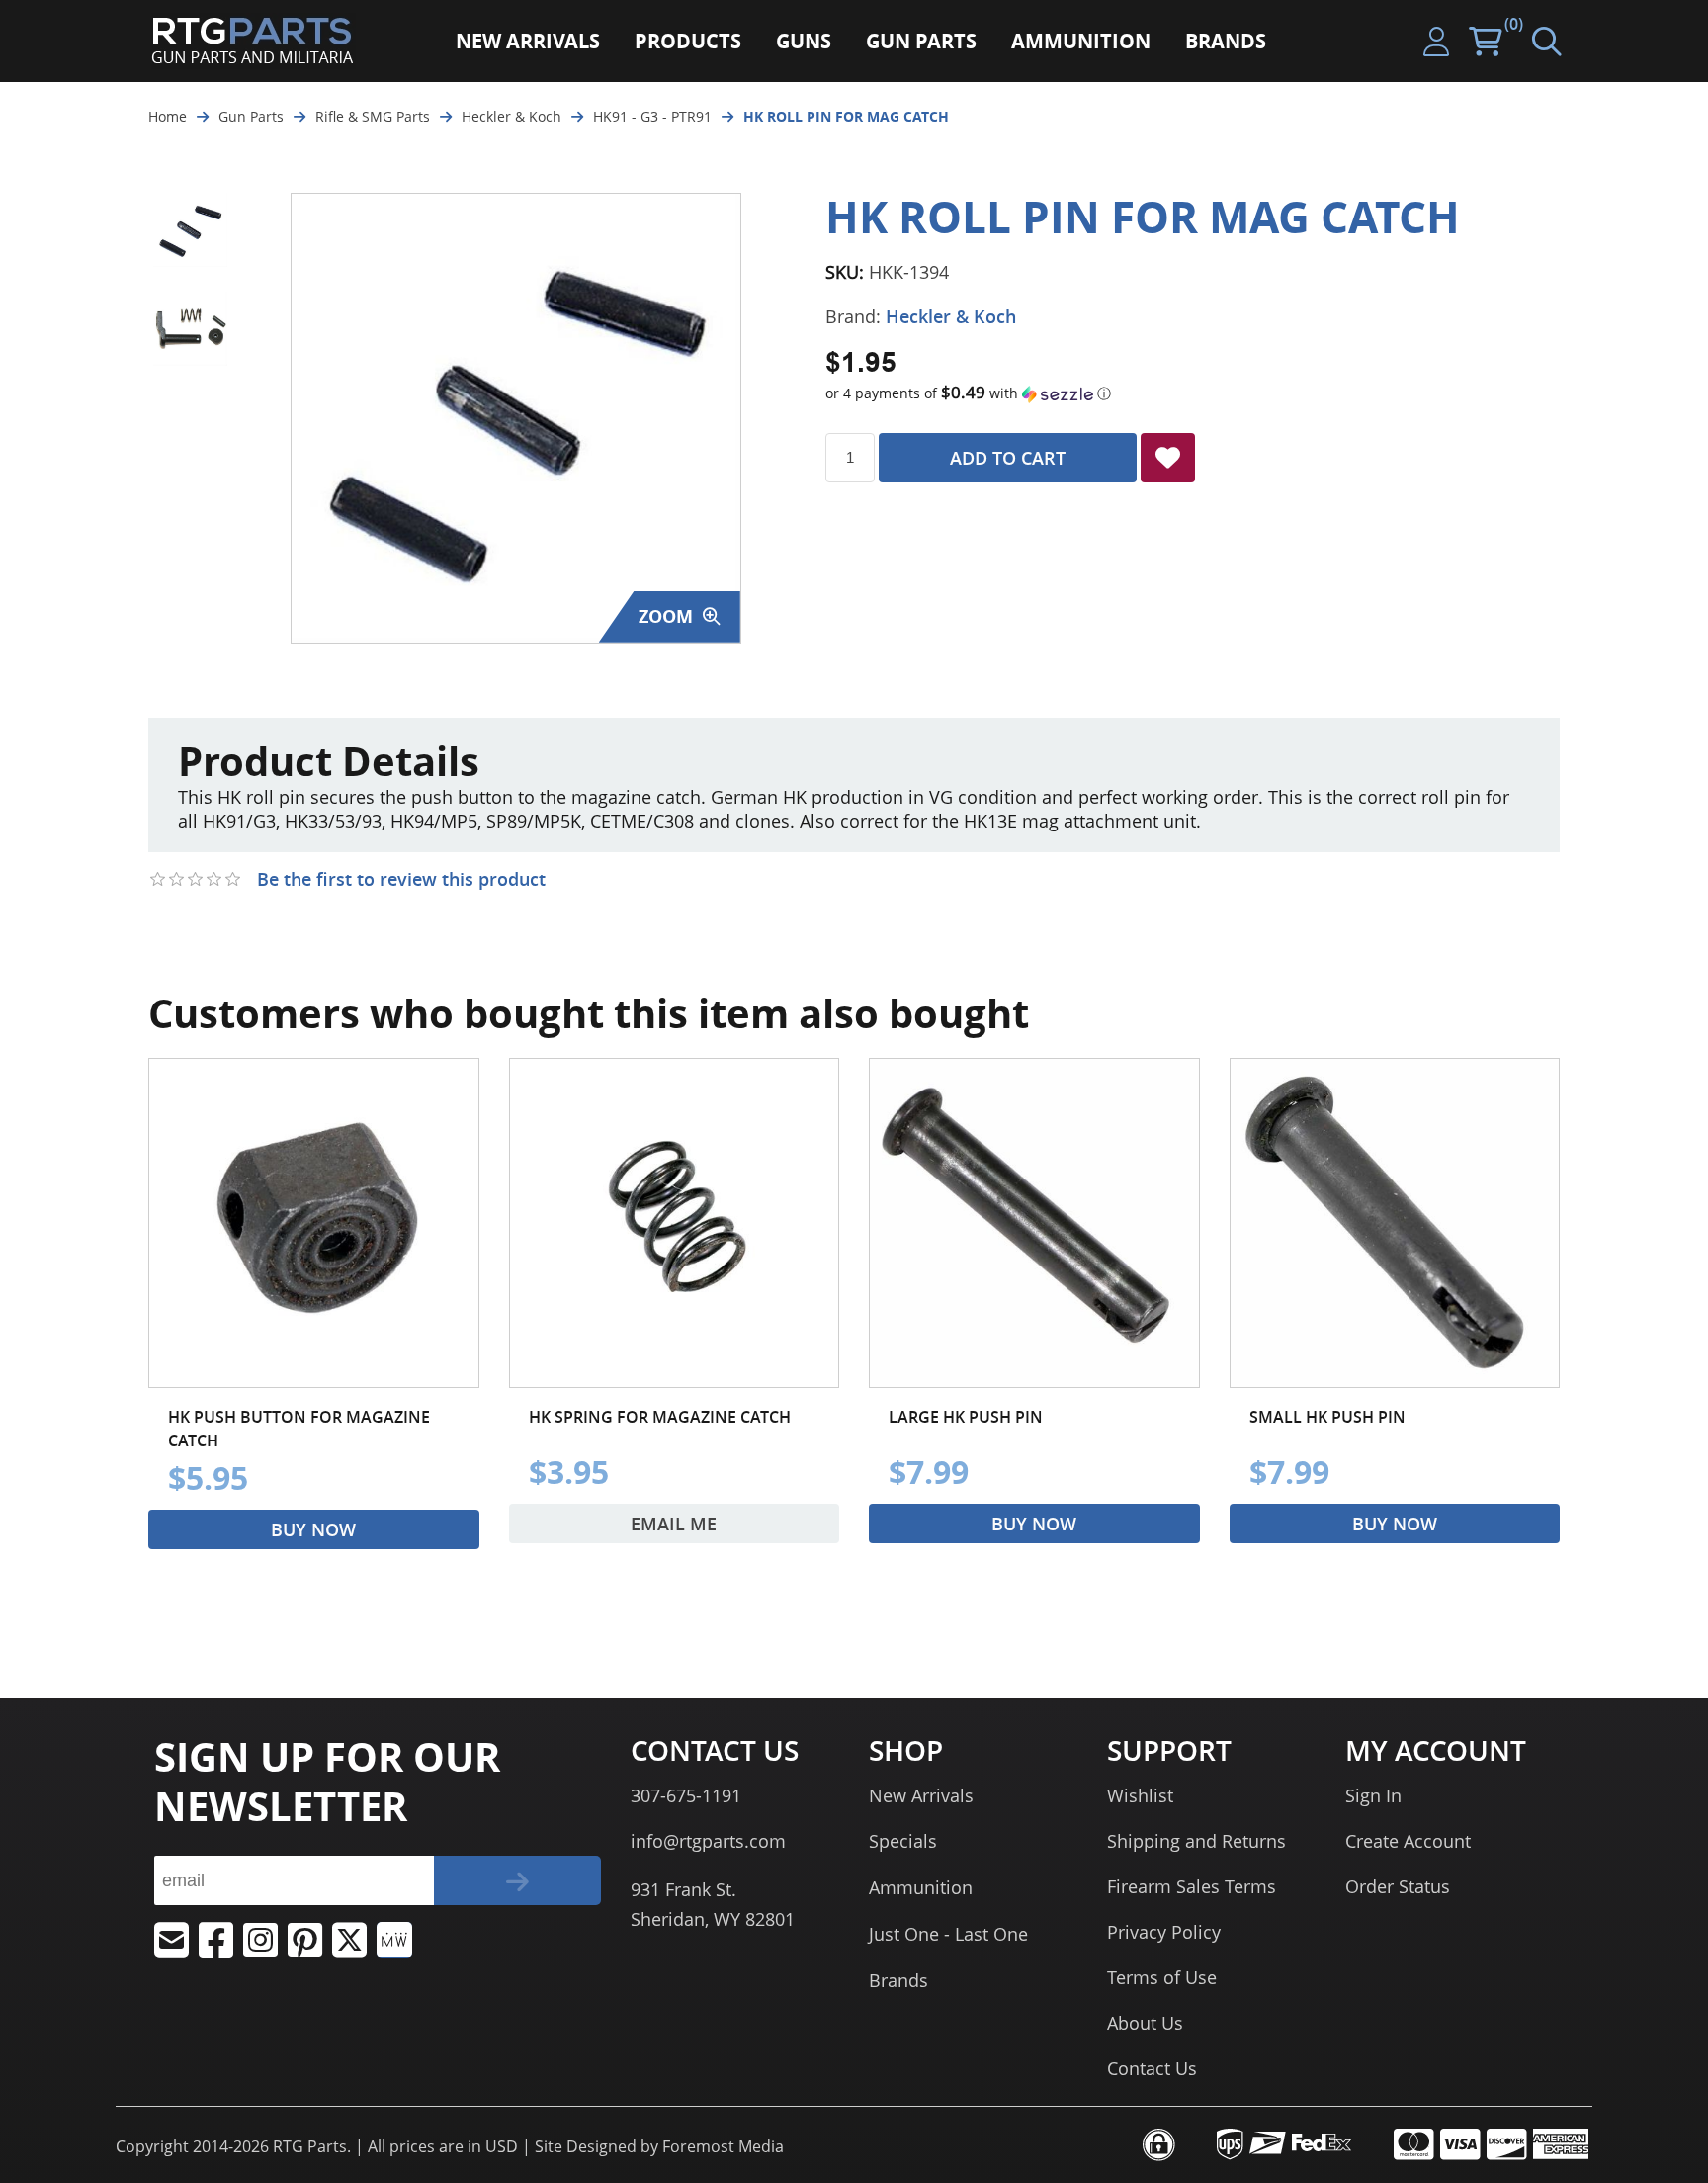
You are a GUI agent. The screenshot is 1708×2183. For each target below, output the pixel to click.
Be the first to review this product (401, 879)
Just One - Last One (948, 1934)
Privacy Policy (1164, 1932)
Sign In (1373, 1795)
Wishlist (1140, 1795)
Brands (898, 1980)
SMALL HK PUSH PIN (1327, 1417)
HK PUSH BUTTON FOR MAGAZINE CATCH (299, 1429)
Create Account (1408, 1841)
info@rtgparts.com (708, 1841)
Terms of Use (1162, 1977)
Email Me (674, 1524)
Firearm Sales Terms (1192, 1886)
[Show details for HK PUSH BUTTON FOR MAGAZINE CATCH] (314, 1223)
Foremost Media (723, 2146)
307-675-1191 (686, 1795)
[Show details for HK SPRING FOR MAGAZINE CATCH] (675, 1223)
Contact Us (1152, 2068)
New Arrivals (921, 1795)
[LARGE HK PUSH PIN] (1034, 1223)
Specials (903, 1841)
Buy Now (313, 1529)
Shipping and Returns (1196, 1841)
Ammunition (921, 1887)
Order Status (1398, 1886)
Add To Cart (1008, 458)
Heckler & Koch (951, 316)
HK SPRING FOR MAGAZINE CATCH (660, 1417)
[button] (1193, 393)
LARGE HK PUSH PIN (966, 1417)
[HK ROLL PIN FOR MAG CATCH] (190, 230)
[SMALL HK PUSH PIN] (1395, 1223)
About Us (1145, 2023)
